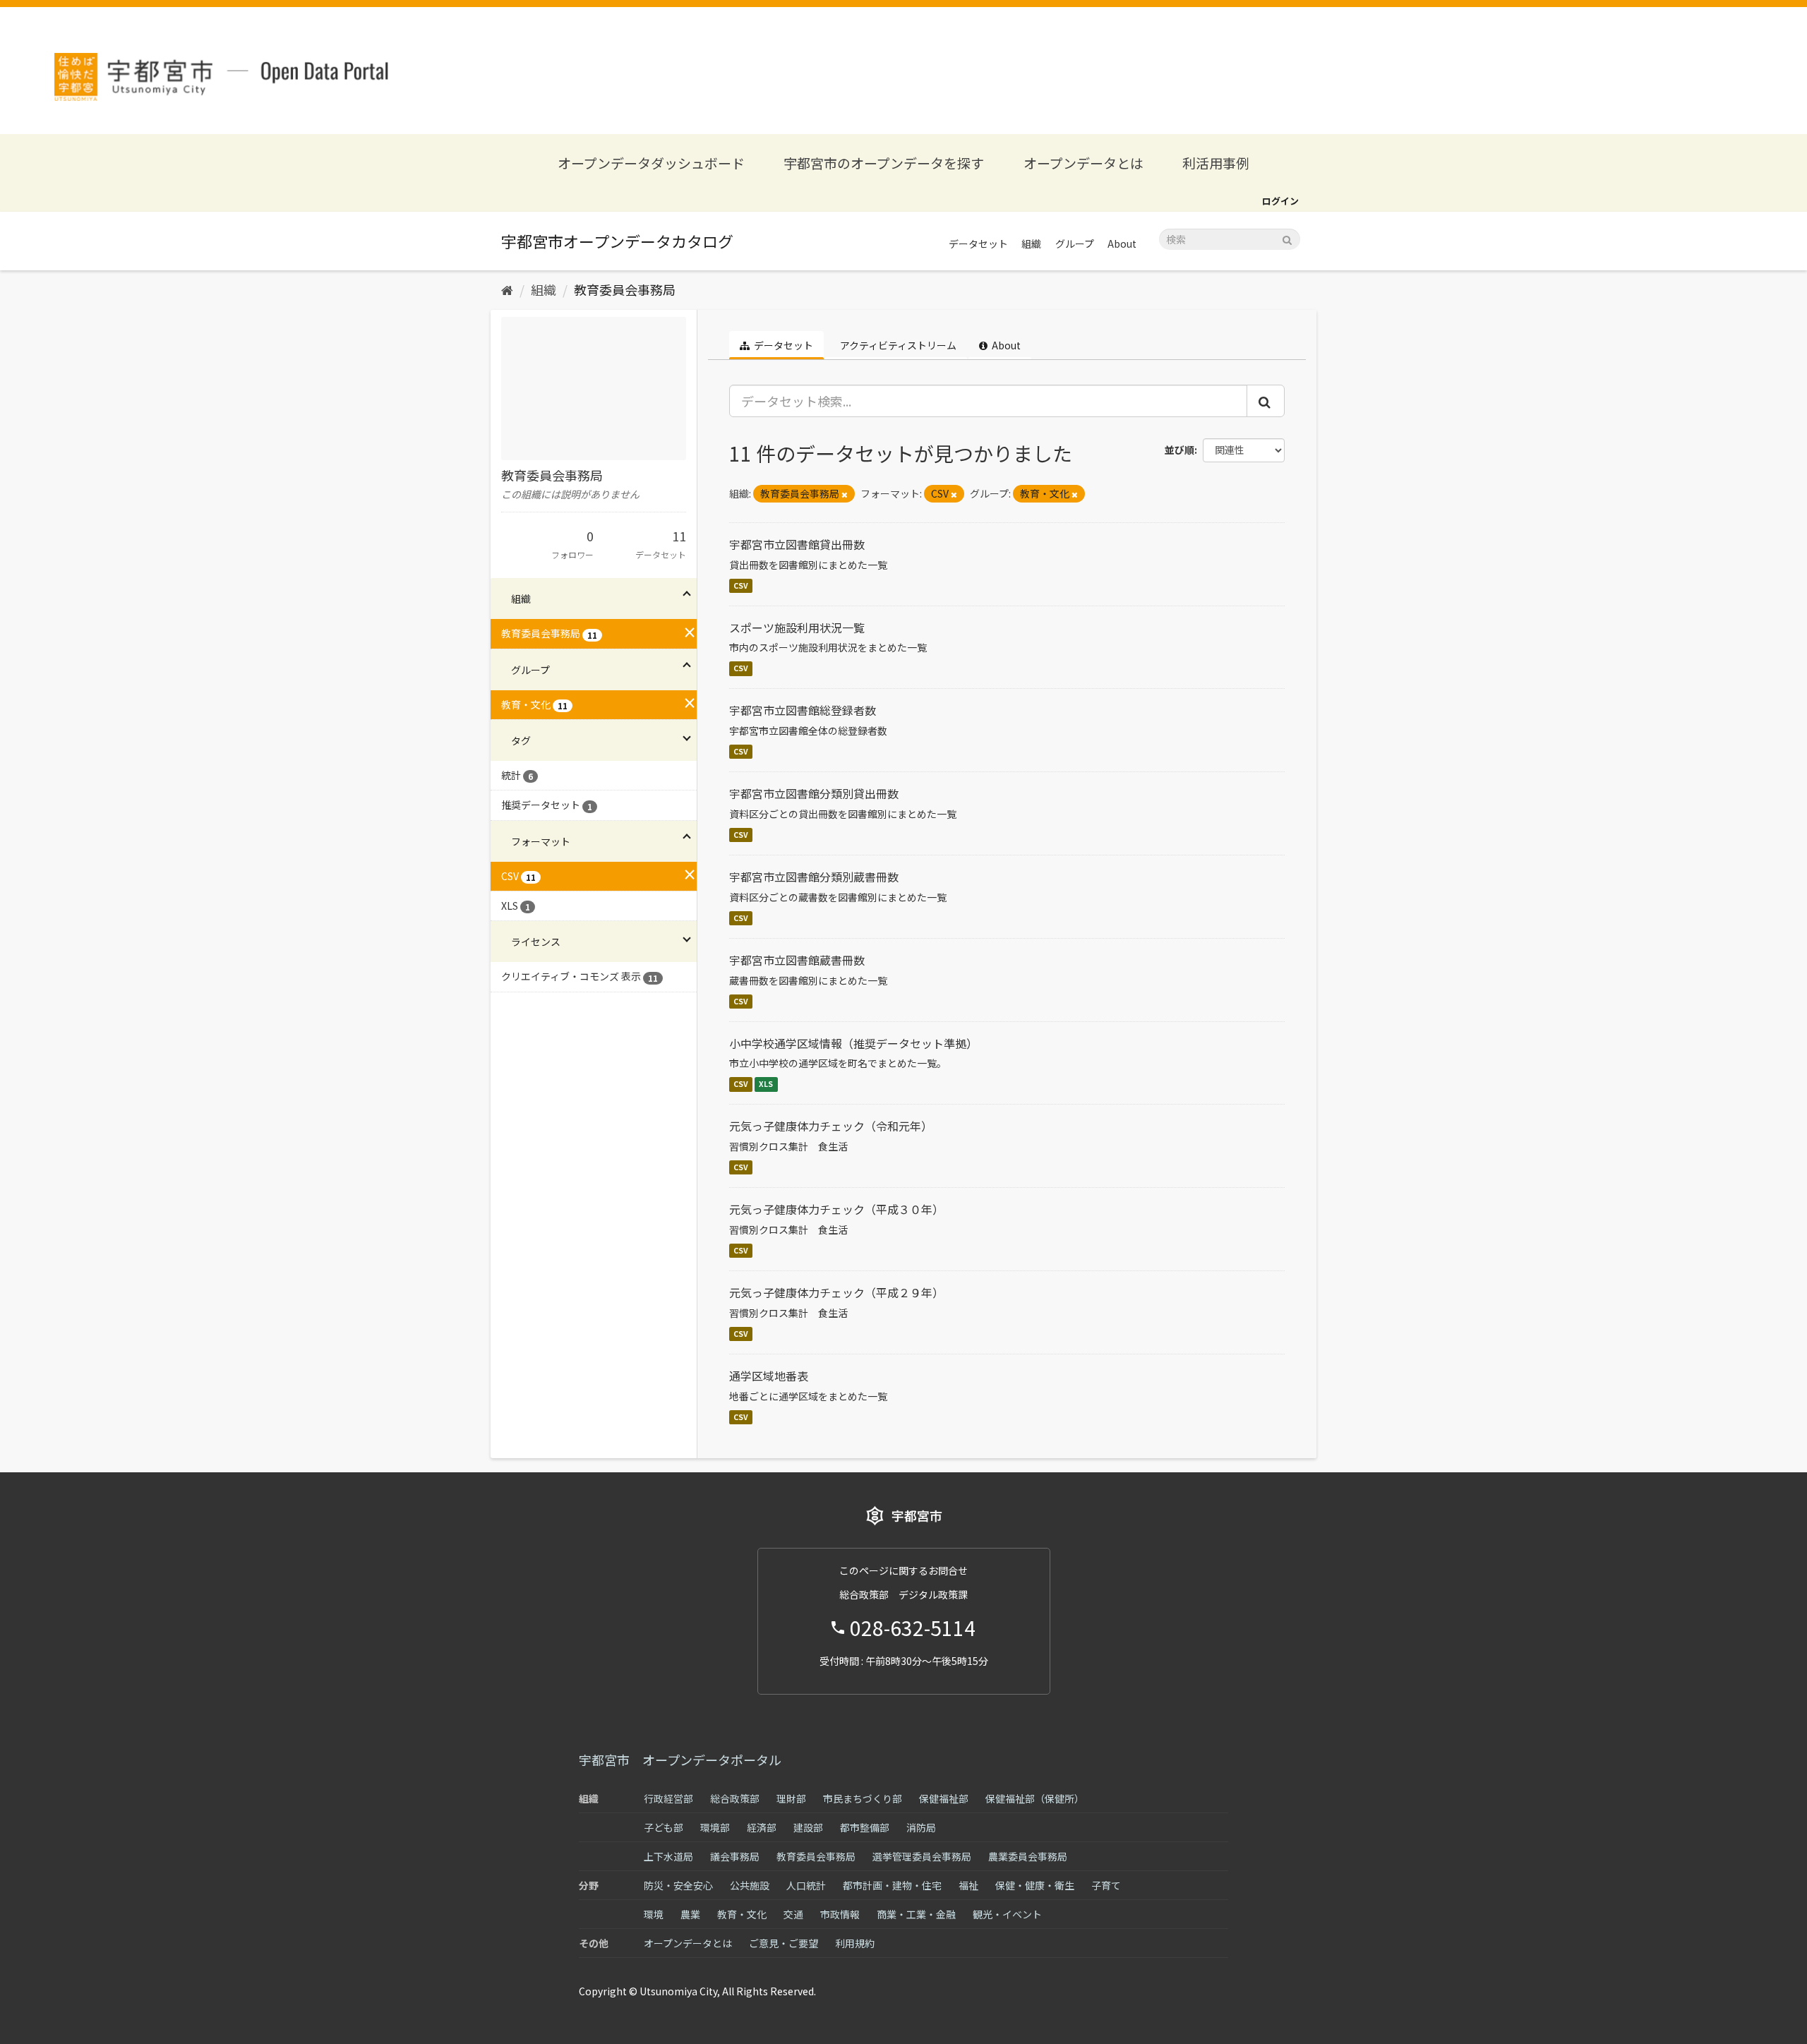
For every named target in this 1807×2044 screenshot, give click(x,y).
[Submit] (1287, 238)
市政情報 (840, 1914)
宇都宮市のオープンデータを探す (884, 163)
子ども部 (664, 1827)
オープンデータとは (1083, 163)
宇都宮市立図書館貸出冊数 (797, 544)
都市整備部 (865, 1827)
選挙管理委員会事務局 (922, 1856)
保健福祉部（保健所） (1035, 1798)
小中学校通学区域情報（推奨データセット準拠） (853, 1043)
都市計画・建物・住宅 (892, 1885)
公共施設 (750, 1885)
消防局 (921, 1827)
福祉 (968, 1885)
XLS (766, 1084)
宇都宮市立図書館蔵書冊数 (797, 960)
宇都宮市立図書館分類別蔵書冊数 (814, 877)
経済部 (762, 1827)
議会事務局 (735, 1856)
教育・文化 (742, 1914)
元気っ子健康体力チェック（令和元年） (831, 1126)
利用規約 (855, 1943)
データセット (978, 244)
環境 (654, 1914)
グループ (1075, 244)
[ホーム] (507, 289)
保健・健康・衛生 (1035, 1885)
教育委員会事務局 (625, 289)
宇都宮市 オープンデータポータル (680, 1760)
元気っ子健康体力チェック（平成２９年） (836, 1292)
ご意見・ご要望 (784, 1943)
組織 (1031, 244)
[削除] (845, 494)
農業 (690, 1914)
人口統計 (806, 1885)
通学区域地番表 (769, 1376)
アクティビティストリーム (897, 345)
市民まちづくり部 (863, 1798)
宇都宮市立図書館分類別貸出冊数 (814, 793)
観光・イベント (1007, 1914)
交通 (793, 1914)
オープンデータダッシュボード (651, 163)
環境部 (715, 1827)
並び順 (1179, 450)
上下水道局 (668, 1856)
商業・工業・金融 (916, 1914)
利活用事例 (1216, 163)
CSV (741, 585)
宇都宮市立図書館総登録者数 (803, 710)
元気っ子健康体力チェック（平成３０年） (836, 1209)
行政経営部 (668, 1798)
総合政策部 (735, 1798)
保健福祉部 (944, 1798)
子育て (1106, 1885)
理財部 (791, 1798)
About (1122, 244)
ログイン (1280, 201)
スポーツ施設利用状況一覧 (797, 627)
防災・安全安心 (678, 1885)
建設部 (808, 1827)
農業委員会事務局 (1028, 1856)
